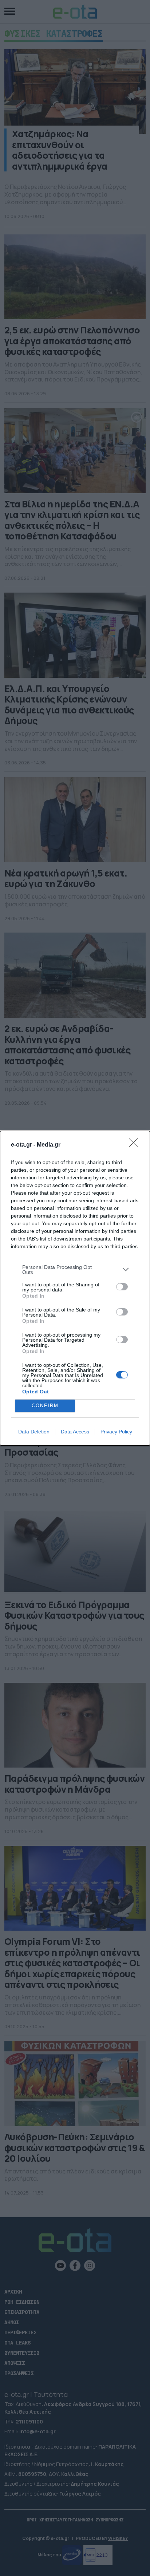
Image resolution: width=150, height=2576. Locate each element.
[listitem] (75, 1270)
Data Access (75, 1432)
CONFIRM (45, 1406)
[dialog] (75, 1288)
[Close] (136, 1145)
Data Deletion (34, 1432)
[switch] (122, 1287)
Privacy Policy (116, 1432)
